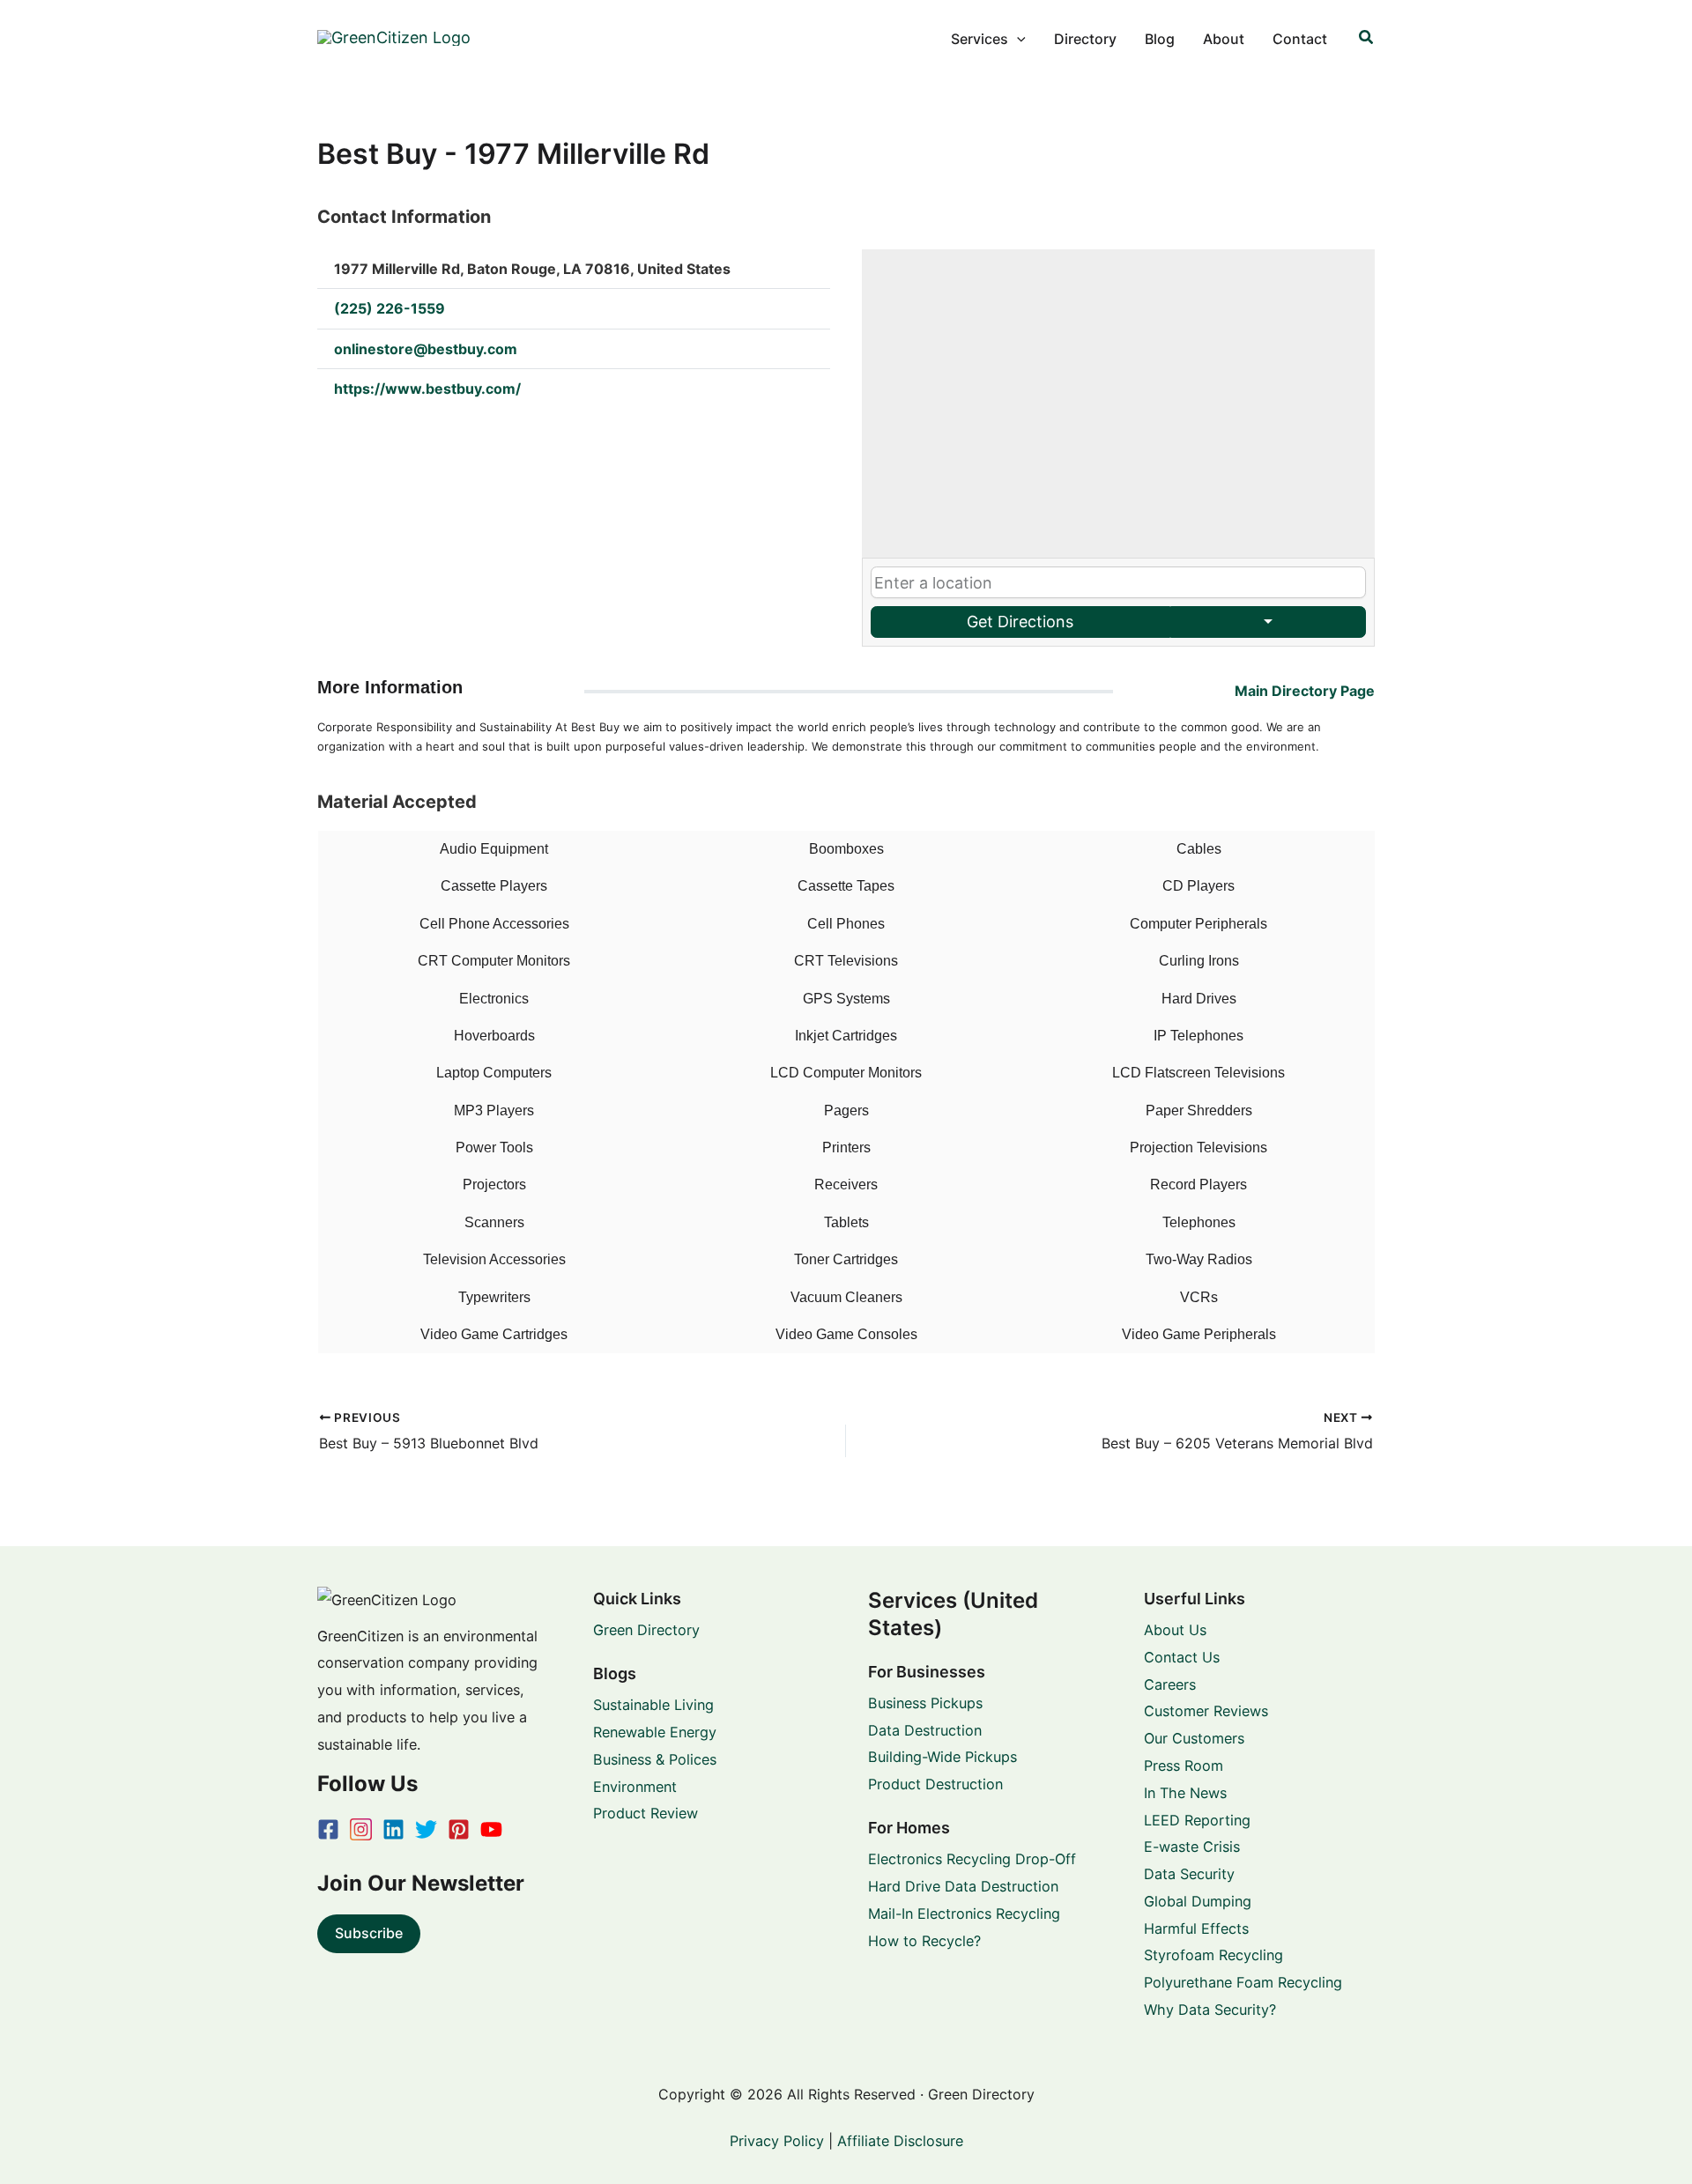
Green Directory (646, 1630)
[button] (1017, 39)
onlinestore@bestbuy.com (426, 349)
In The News (1185, 1793)
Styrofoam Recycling (1213, 1955)
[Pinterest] (459, 1829)
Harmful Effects (1196, 1929)
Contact (1300, 39)
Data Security (1189, 1874)
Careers (1170, 1684)
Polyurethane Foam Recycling (1243, 1982)
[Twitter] (426, 1829)
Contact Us (1182, 1657)
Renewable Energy (655, 1732)
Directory (1085, 39)
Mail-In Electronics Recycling (964, 1914)
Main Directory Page (1305, 691)
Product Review (646, 1813)
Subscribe (369, 1933)
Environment (635, 1787)
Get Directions (1020, 622)
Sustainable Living (653, 1705)
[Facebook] (328, 1829)
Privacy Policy (777, 2141)
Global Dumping (1198, 1901)
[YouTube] (491, 1829)
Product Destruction (935, 1784)
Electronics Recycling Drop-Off (972, 1859)
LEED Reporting (1197, 1820)
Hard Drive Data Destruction (963, 1886)
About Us (1175, 1630)
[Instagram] (361, 1829)
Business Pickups (925, 1703)
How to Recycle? (924, 1941)
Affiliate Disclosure (900, 2141)
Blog (1160, 39)
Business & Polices (655, 1759)
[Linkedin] (393, 1829)
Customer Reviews (1206, 1711)
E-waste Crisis (1192, 1847)
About (1224, 39)
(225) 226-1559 (390, 308)
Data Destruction (925, 1730)
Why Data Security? (1210, 2010)
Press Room (1184, 1766)
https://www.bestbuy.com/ (427, 389)
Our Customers (1194, 1738)
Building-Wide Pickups (942, 1757)
